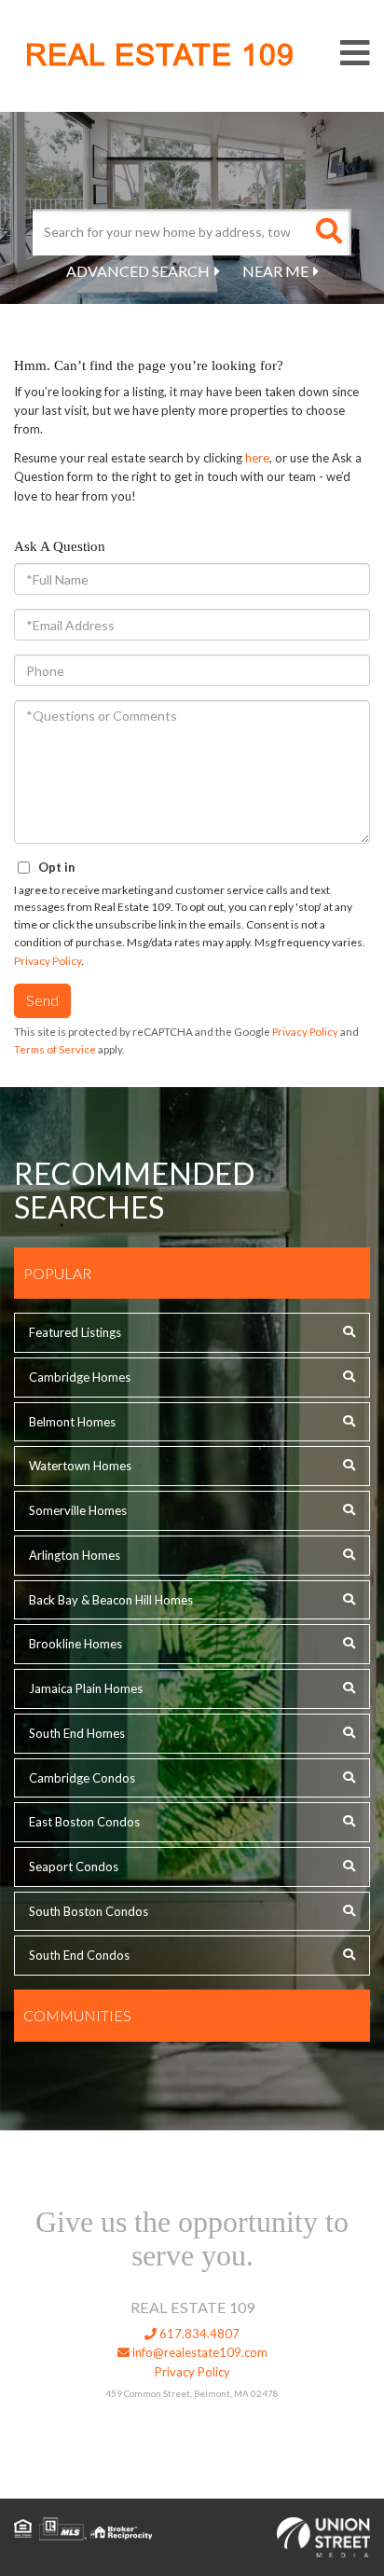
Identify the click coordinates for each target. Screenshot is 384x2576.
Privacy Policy (48, 961)
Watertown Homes (80, 1466)
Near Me (275, 271)
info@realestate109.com (199, 2352)
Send (42, 1000)
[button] (328, 232)
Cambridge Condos (82, 1778)
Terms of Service (55, 1049)
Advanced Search (138, 271)
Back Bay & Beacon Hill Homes (111, 1600)
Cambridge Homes (80, 1377)
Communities (77, 2015)
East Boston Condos (84, 1822)
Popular (57, 1273)
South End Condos (79, 1955)
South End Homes (77, 1733)
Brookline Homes (75, 1644)
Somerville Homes (78, 1510)
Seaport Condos (74, 1867)
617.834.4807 (198, 2334)
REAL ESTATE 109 (160, 55)
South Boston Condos (89, 1911)
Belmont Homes (72, 1422)
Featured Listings (75, 1332)
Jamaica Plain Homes (86, 1688)
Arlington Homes (75, 1555)
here (257, 458)
